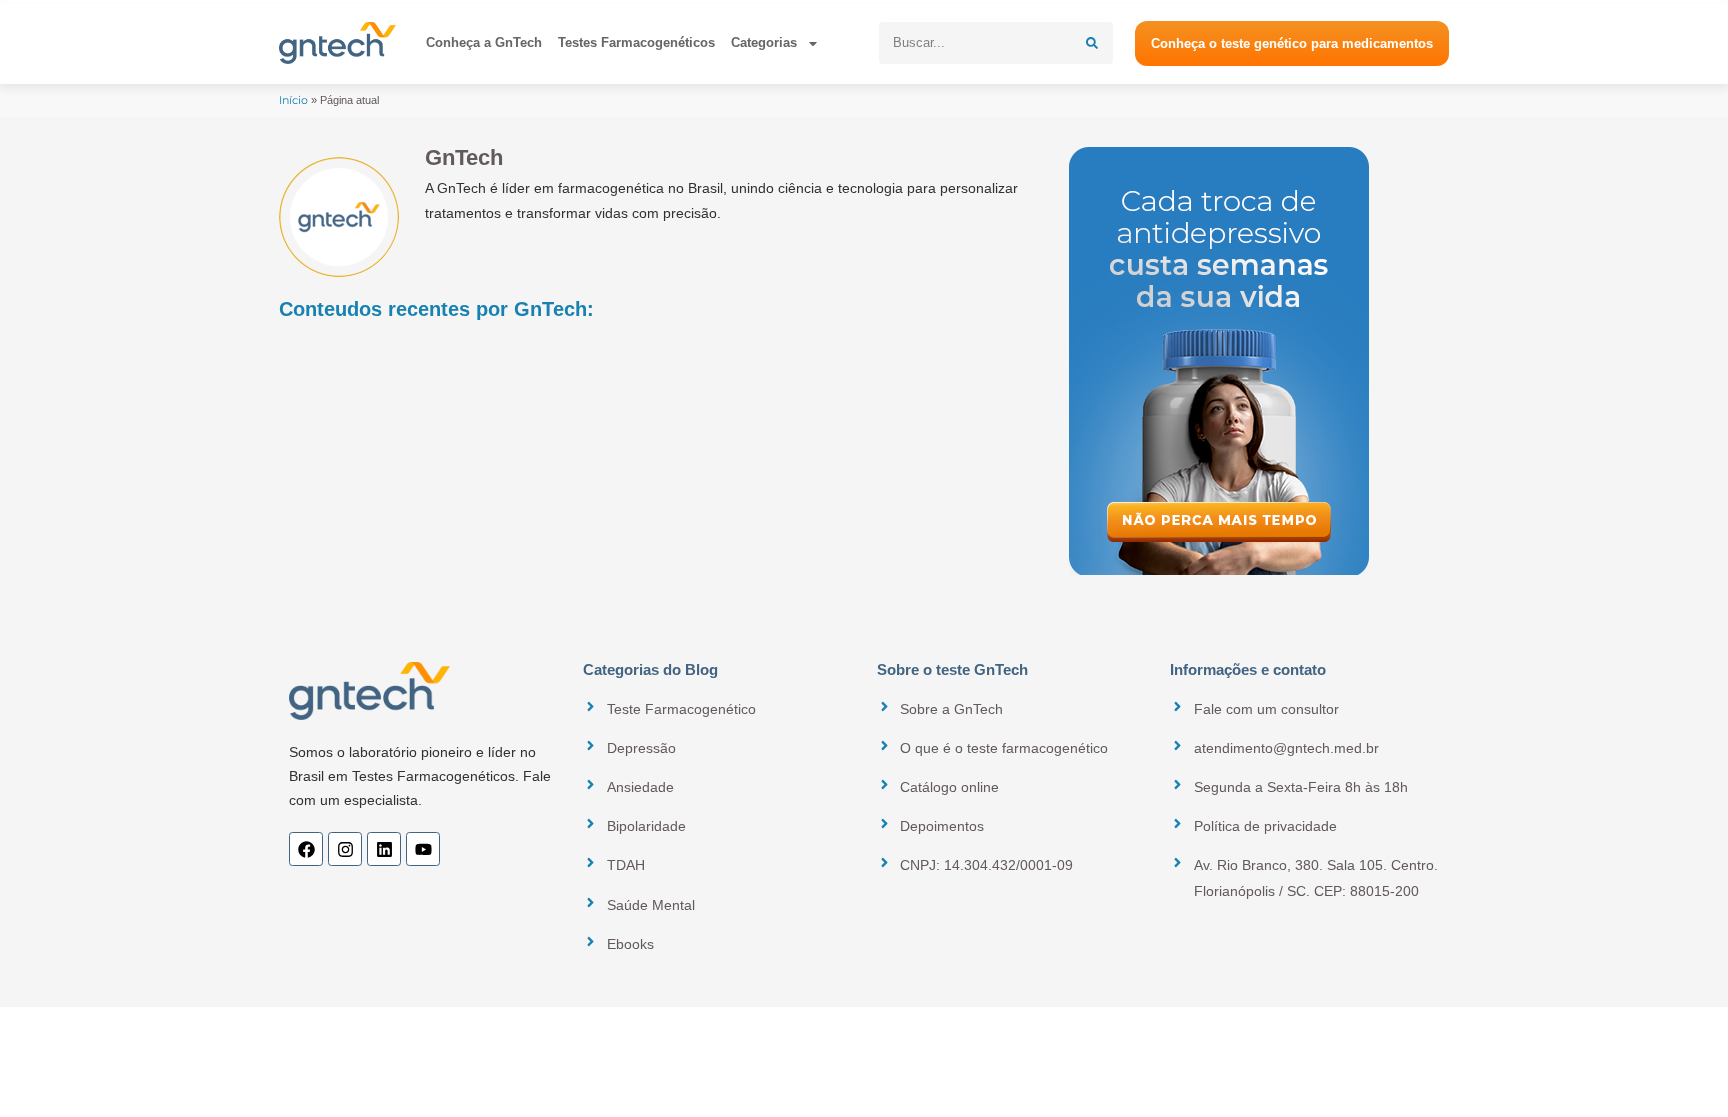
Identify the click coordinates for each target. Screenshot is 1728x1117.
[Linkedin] (384, 849)
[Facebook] (306, 849)
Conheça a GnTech (484, 42)
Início (293, 100)
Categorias (764, 42)
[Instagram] (345, 849)
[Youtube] (423, 849)
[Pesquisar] (1092, 43)
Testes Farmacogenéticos (636, 42)
